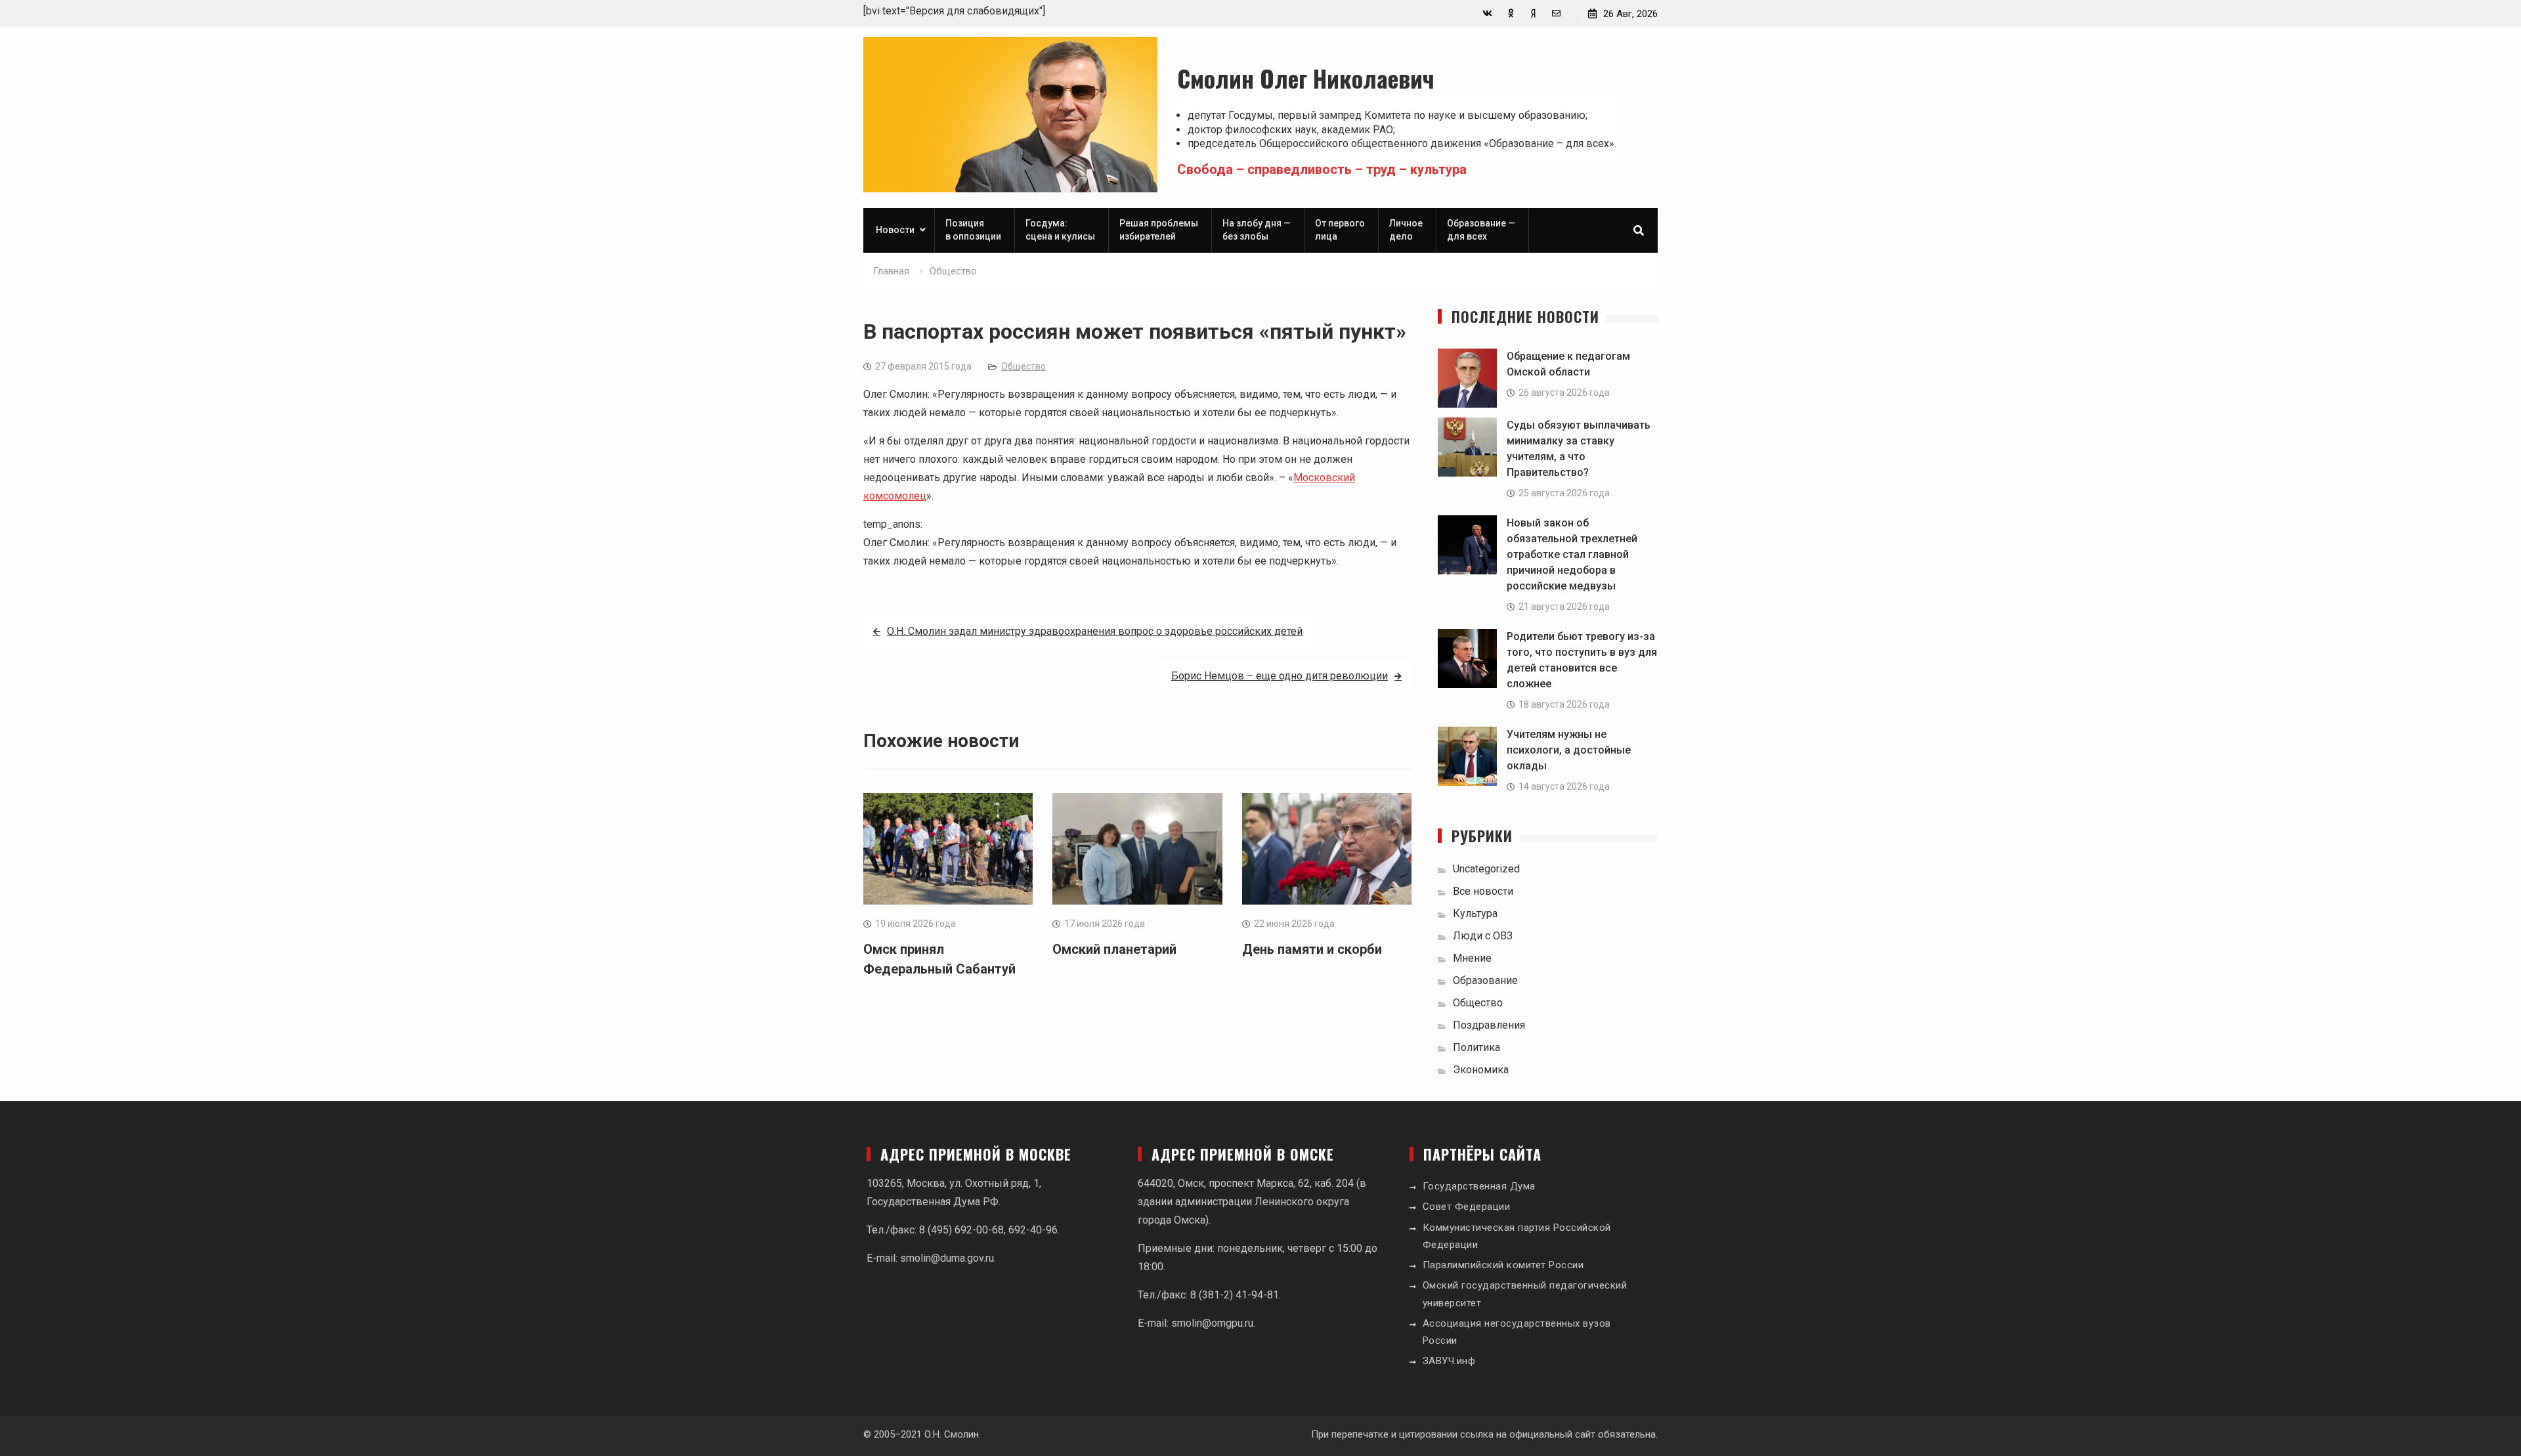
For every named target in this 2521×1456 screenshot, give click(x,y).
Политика (1476, 1047)
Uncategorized (1486, 869)
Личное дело (1406, 230)
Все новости (1483, 891)
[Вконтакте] (1487, 13)
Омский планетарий (1114, 949)
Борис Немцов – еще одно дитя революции (1280, 676)
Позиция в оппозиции (973, 230)
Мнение (1472, 958)
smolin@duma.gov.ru (947, 1258)
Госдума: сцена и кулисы (1060, 230)
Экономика (1481, 1070)
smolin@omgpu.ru (1212, 1323)
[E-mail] (1556, 13)
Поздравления (1489, 1025)
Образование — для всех (1481, 230)
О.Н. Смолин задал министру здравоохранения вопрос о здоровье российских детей (1095, 631)
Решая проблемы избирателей (1159, 230)
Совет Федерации (1467, 1207)
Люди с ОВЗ (1483, 936)
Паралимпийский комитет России (1503, 1265)
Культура (1475, 913)
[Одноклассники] (1510, 13)
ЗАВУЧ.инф (1449, 1361)
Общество (1023, 366)
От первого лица (1340, 230)
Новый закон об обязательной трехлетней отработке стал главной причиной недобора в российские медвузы (1572, 554)
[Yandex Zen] (1533, 13)
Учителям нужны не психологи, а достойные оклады (1569, 750)
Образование (1485, 980)
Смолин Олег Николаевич (1306, 78)
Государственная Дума (1479, 1186)
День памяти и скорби (1312, 949)
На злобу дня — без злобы (1257, 230)
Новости (895, 230)
